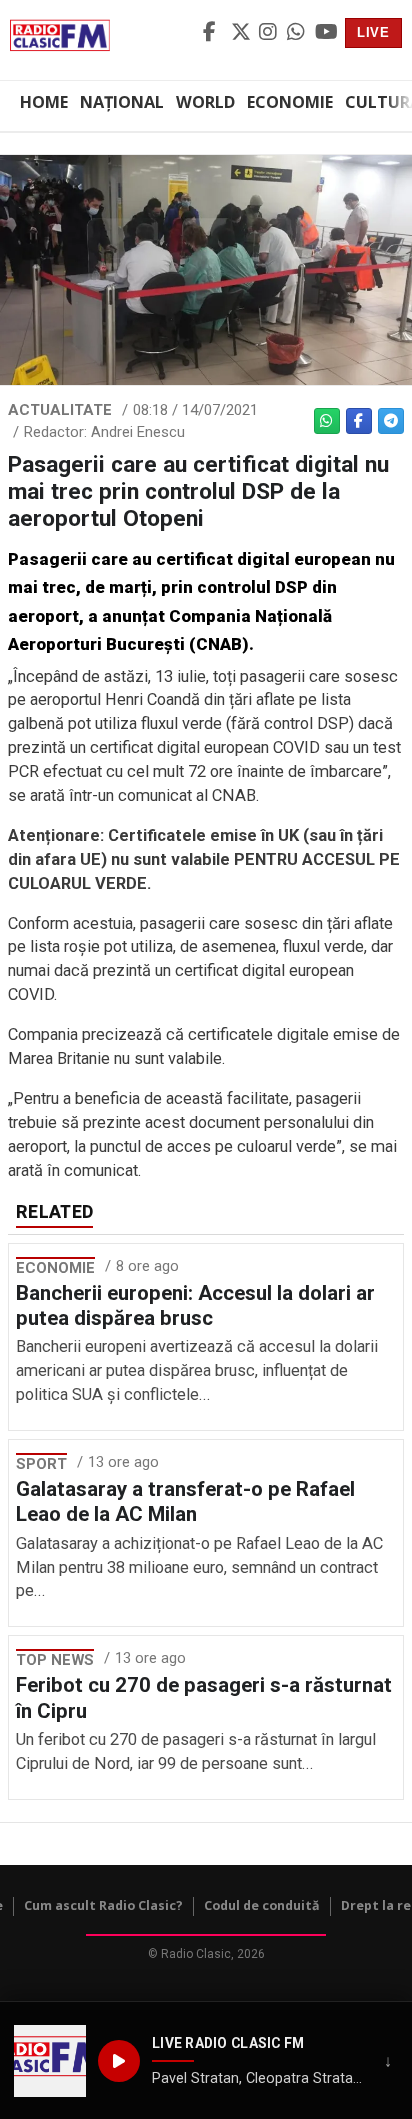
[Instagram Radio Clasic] (270, 33)
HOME (44, 102)
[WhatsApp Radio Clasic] (298, 33)
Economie (290, 102)
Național (122, 102)
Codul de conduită (262, 1905)
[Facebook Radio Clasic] (214, 33)
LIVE (373, 32)
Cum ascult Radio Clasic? (103, 1905)
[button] (50, 2061)
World (205, 102)
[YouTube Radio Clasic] (326, 33)
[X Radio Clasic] (242, 33)
